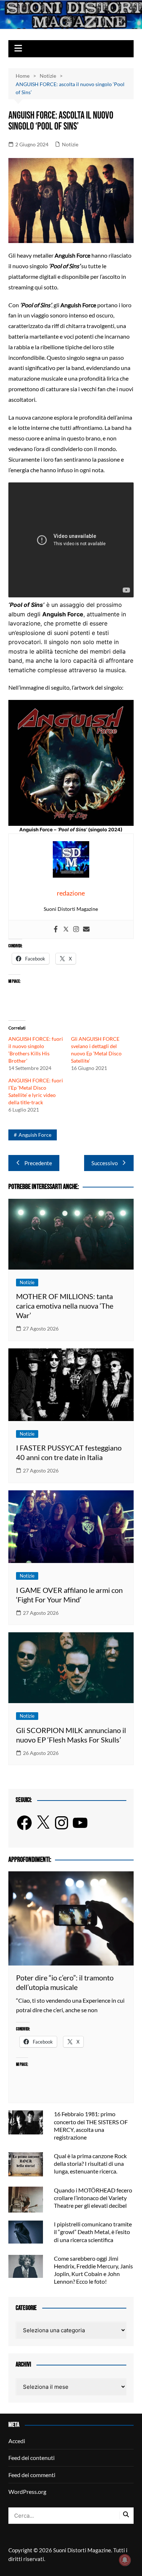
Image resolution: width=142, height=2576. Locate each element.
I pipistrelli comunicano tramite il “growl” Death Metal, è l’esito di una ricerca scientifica (93, 2232)
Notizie (70, 144)
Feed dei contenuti (31, 2458)
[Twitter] (66, 929)
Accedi (17, 2441)
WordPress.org (27, 2492)
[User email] (86, 929)
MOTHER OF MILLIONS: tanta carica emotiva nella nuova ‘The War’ (65, 1306)
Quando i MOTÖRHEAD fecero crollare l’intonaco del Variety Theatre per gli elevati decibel (93, 2198)
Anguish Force (35, 1135)
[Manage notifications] (125, 2560)
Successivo (104, 1163)
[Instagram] (76, 929)
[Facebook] (56, 929)
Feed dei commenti (32, 2475)
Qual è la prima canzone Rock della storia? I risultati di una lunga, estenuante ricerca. (90, 2163)
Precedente (38, 1163)
